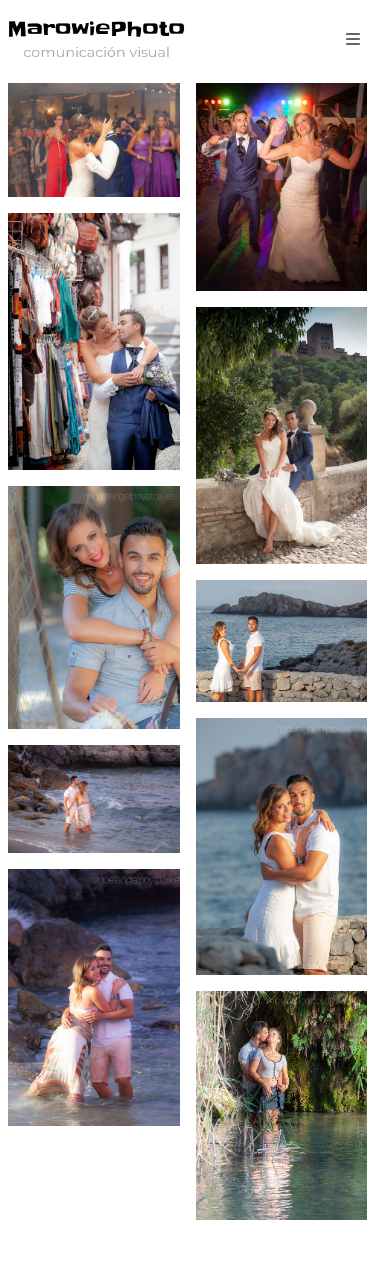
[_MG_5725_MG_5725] (282, 187)
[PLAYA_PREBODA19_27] (282, 641)
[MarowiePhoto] (96, 37)
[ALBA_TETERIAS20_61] (94, 341)
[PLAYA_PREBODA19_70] (94, 997)
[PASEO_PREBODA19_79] (94, 607)
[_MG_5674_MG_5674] (94, 140)
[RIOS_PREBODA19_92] (282, 1105)
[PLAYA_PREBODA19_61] (94, 799)
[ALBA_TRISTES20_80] (282, 435)
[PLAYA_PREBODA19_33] (282, 846)
